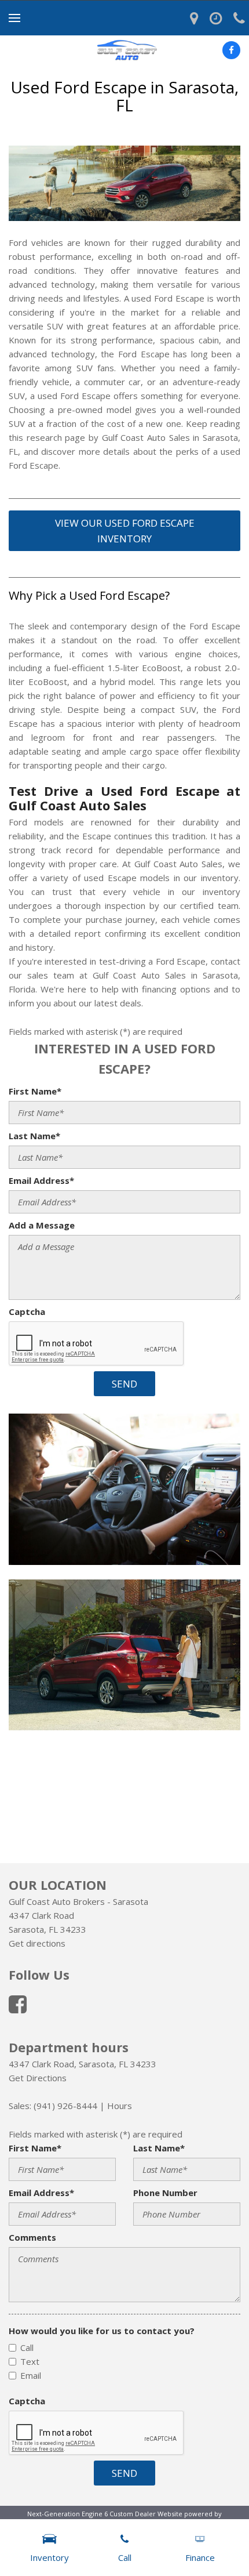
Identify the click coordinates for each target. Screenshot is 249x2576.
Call (27, 2347)
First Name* (35, 1091)
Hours (120, 2106)
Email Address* (41, 1180)
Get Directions (38, 2078)
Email (31, 2375)
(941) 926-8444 (65, 2106)
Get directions (37, 1943)
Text (30, 2361)
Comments (32, 2237)
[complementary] (214, 2541)
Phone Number (165, 2193)
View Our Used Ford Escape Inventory (125, 531)
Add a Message (42, 1225)
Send (124, 1384)
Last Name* (34, 1136)
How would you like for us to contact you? (102, 2331)
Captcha (27, 1311)
